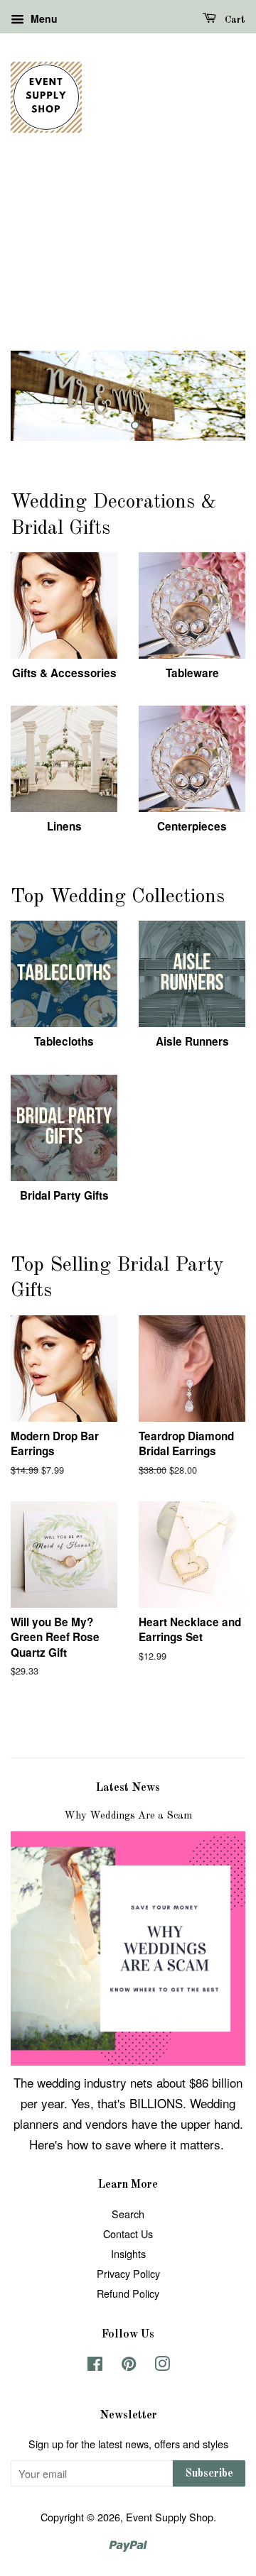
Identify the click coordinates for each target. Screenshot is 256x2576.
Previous (41, 395)
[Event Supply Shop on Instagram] (162, 2366)
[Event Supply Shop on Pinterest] (129, 2366)
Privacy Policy (128, 2273)
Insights (128, 2253)
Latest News (128, 1788)
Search (128, 2214)
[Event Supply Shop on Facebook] (95, 2366)
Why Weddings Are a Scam (128, 1816)
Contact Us (128, 2234)
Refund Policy (128, 2293)
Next (215, 395)
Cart (234, 20)
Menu (43, 18)
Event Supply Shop (170, 2517)
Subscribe (209, 2474)
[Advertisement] (128, 258)
